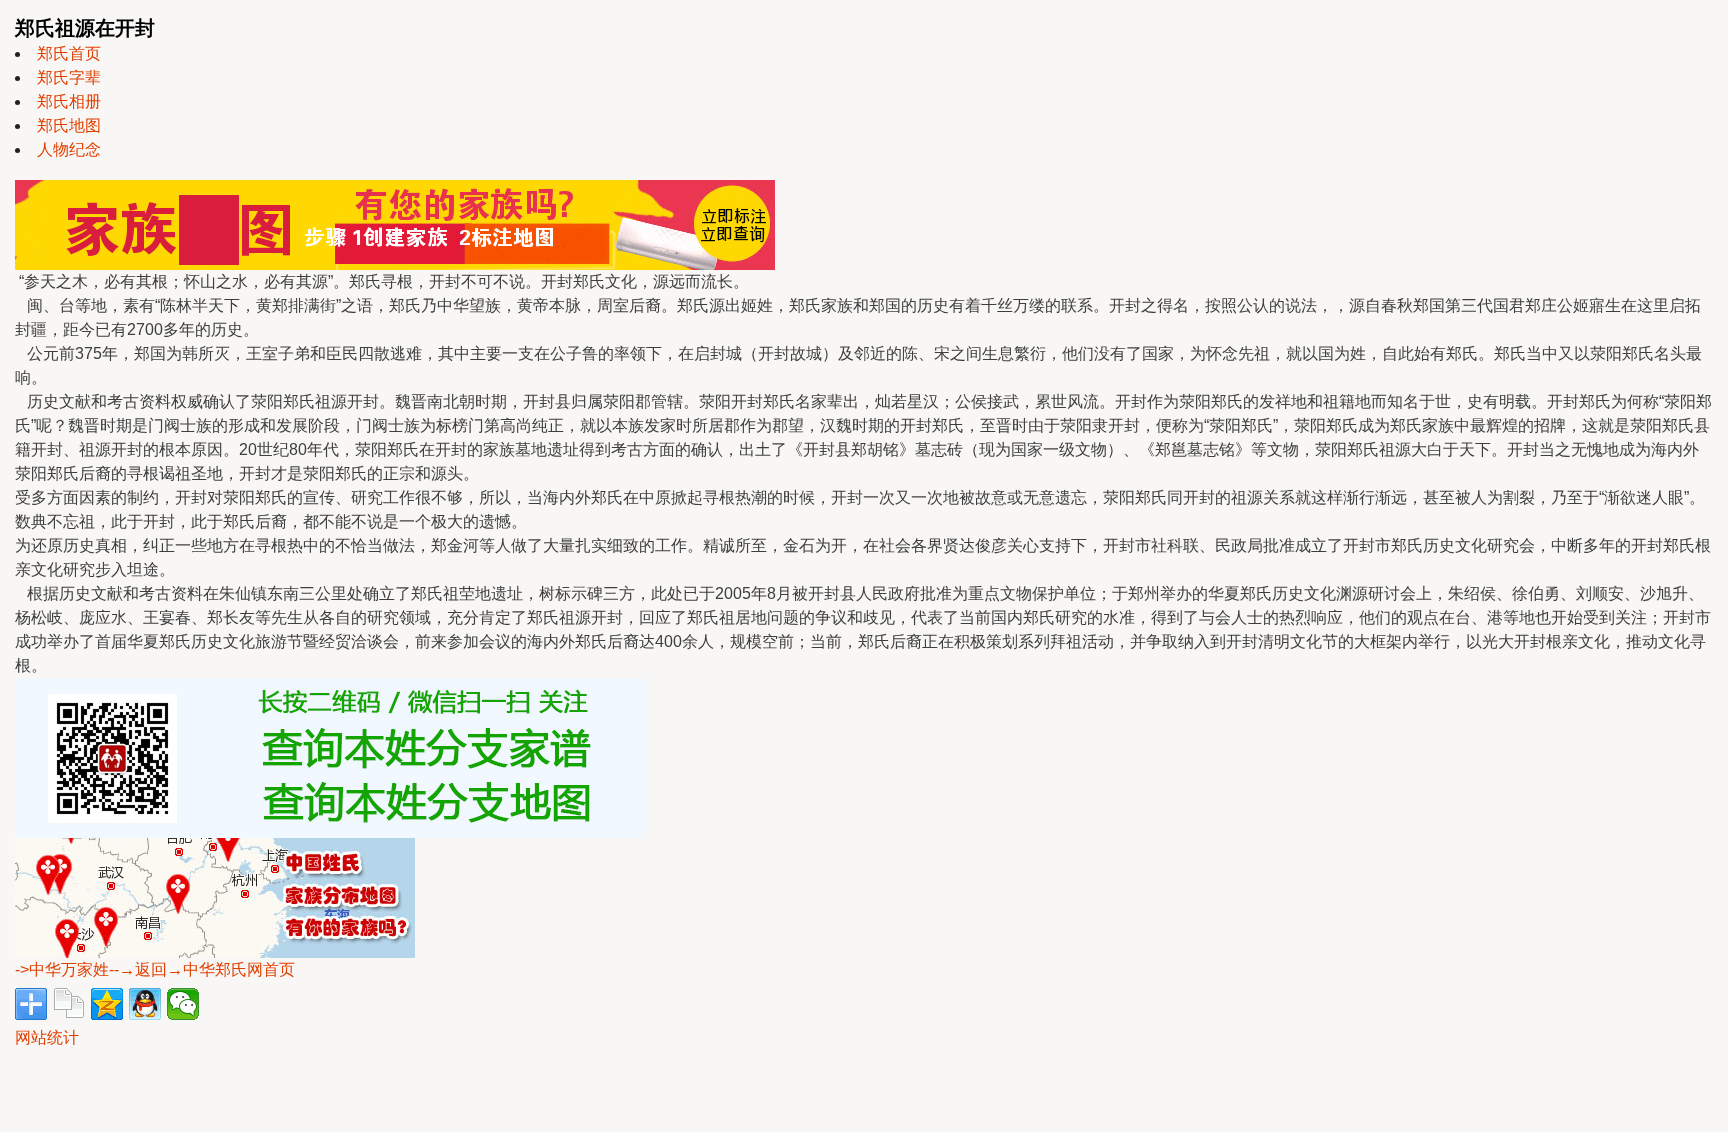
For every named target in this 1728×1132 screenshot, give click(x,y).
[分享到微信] (183, 1004)
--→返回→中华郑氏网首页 (202, 969)
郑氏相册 (69, 101)
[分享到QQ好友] (145, 1004)
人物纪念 (69, 149)
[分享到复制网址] (69, 1004)
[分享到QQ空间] (107, 1004)
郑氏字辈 (69, 77)
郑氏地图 (69, 125)
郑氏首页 (69, 53)
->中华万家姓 (62, 969)
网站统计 (47, 1037)
